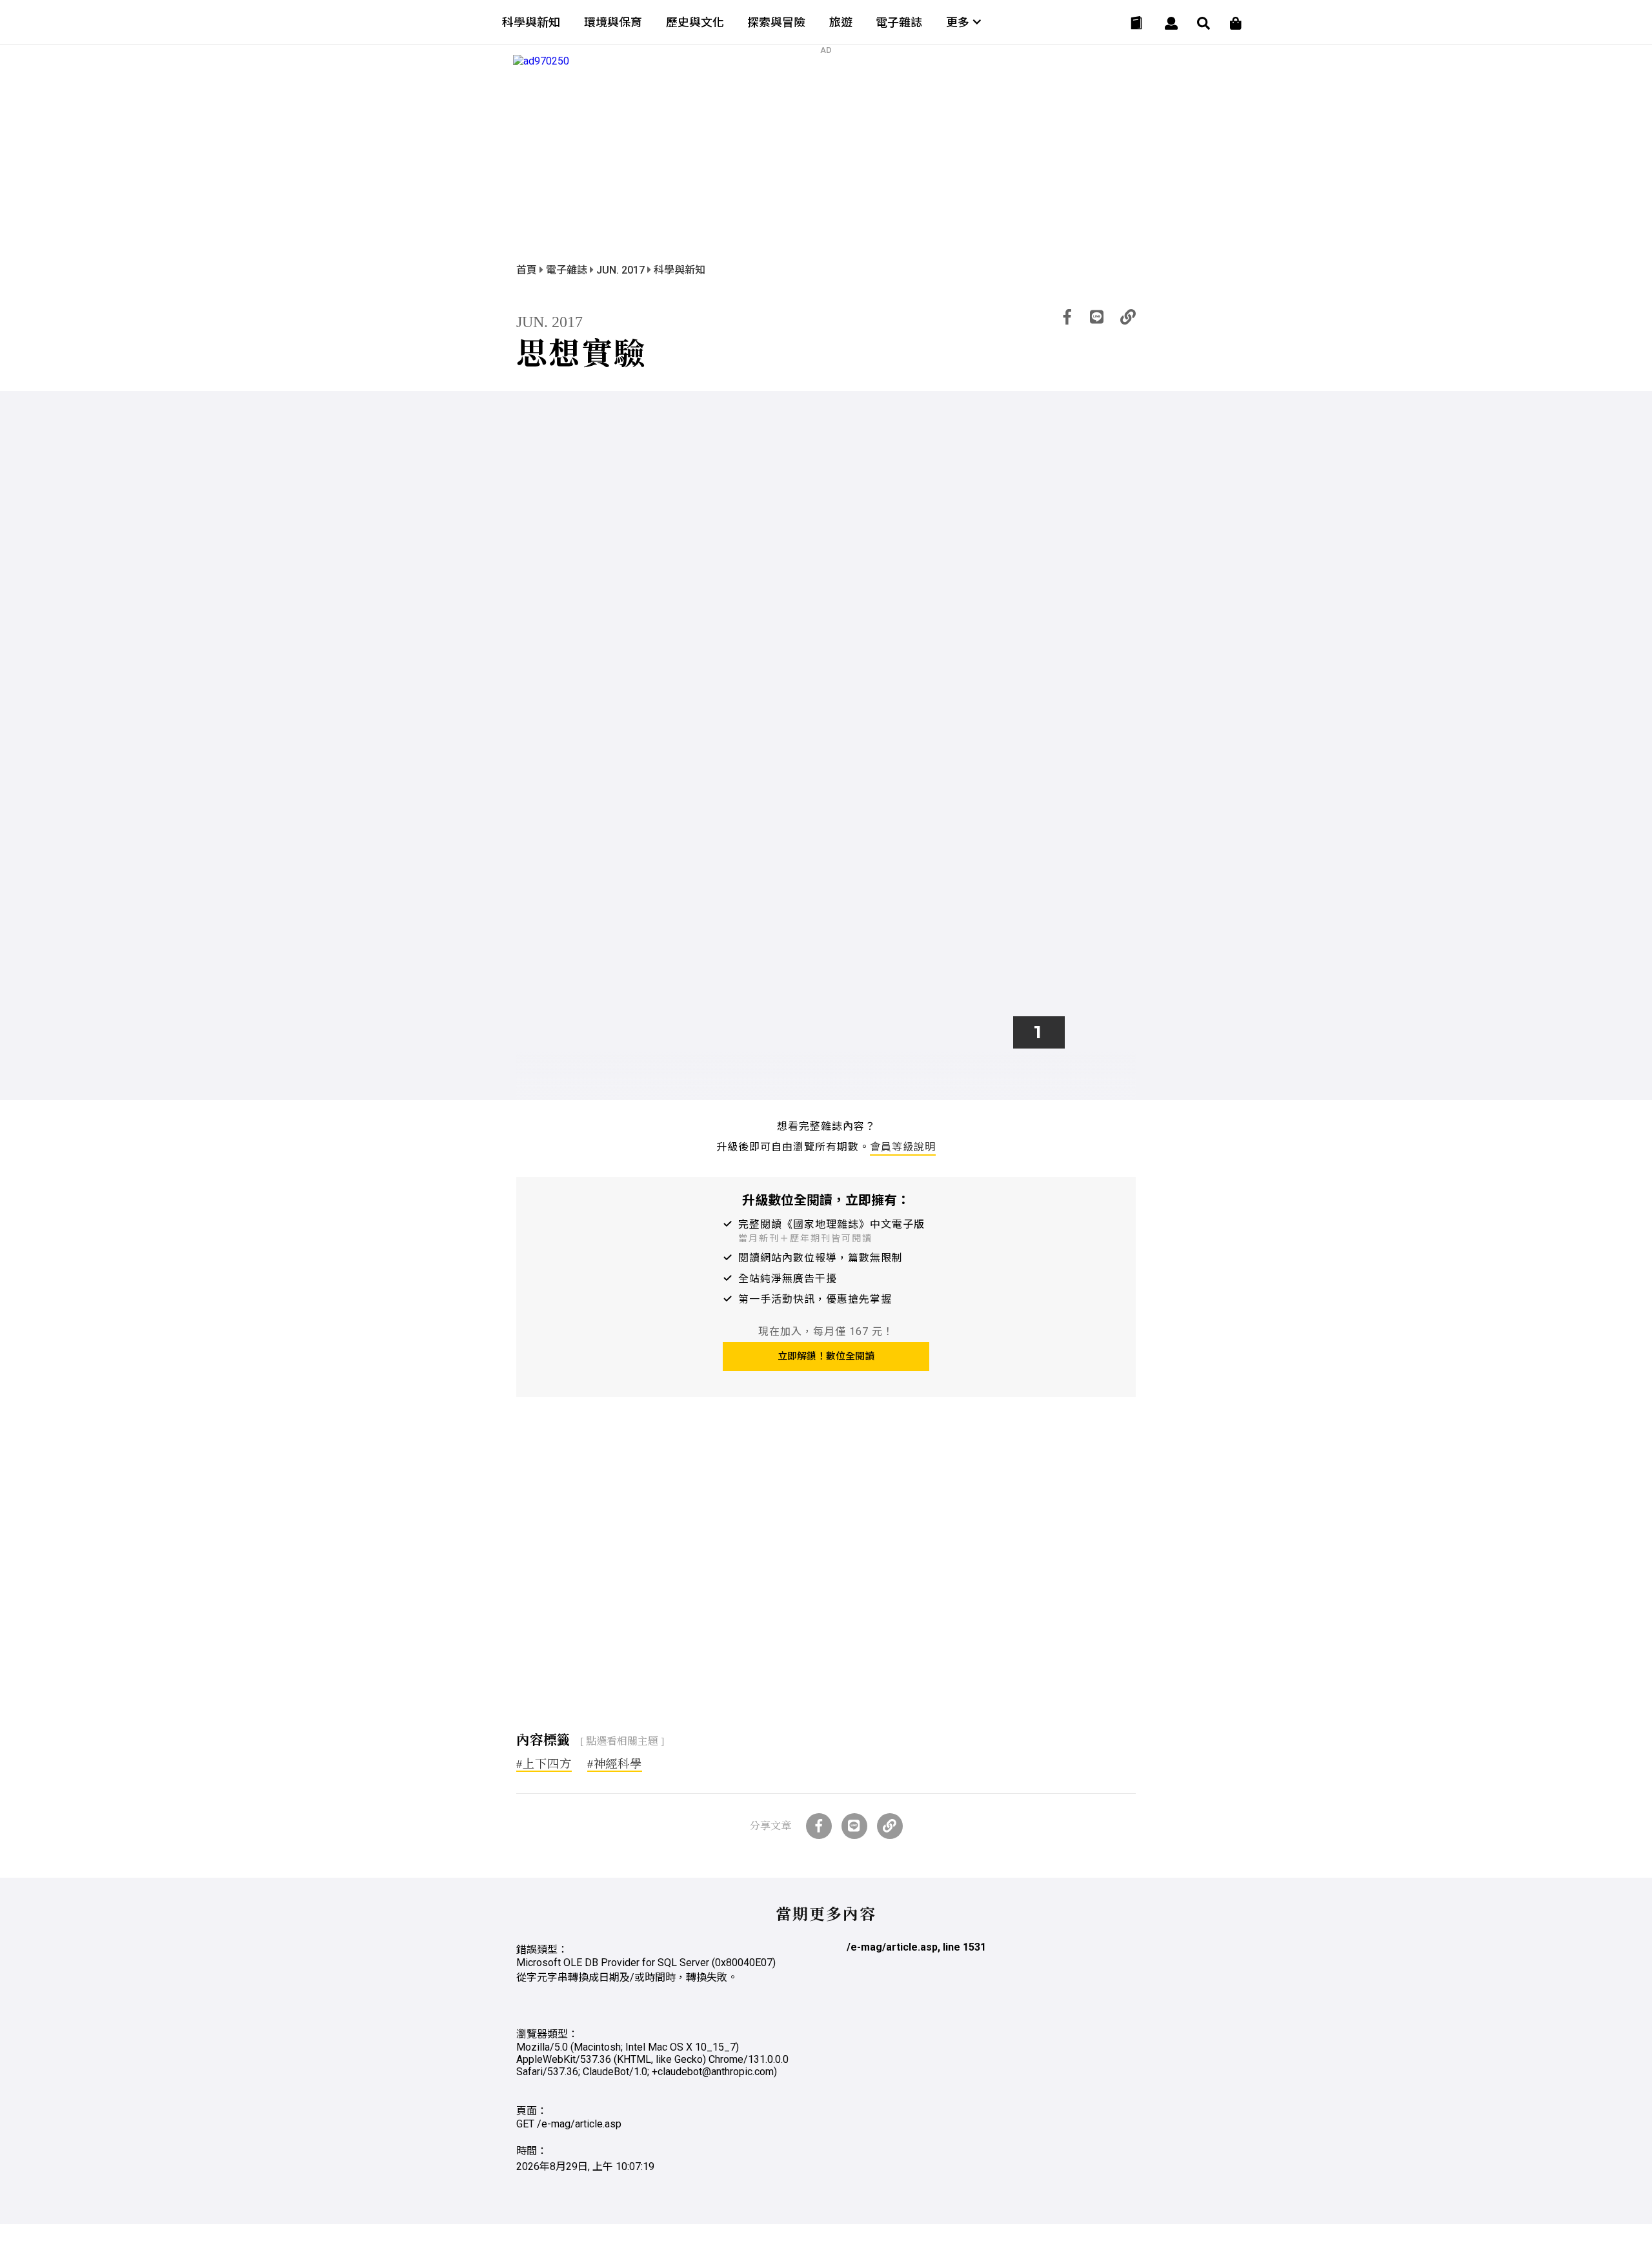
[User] (1171, 23)
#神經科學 (615, 1764)
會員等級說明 (903, 1147)
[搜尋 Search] (1204, 23)
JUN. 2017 (622, 270)
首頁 (528, 270)
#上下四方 (544, 1764)
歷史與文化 (695, 22)
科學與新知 (531, 22)
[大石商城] (1236, 23)
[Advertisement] (826, 1568)
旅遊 (841, 22)
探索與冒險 (776, 22)
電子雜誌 (899, 22)
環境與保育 (613, 22)
